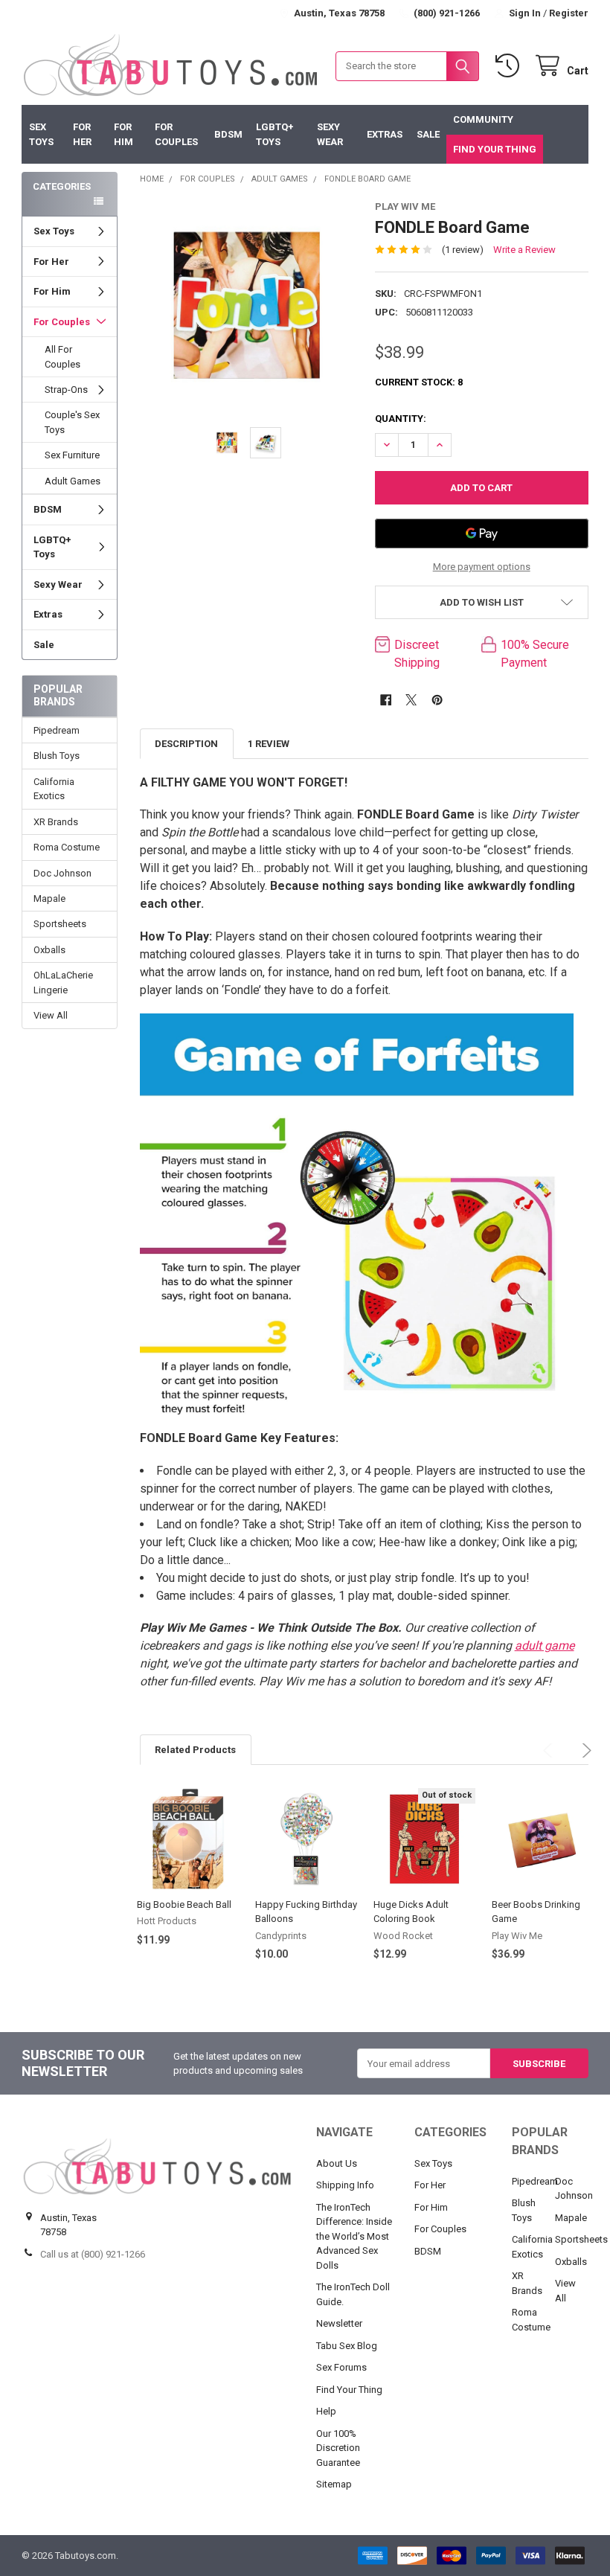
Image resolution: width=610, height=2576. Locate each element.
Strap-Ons (66, 390)
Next (577, 1743)
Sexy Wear (330, 134)
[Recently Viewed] (510, 66)
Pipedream (57, 730)
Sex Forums (341, 2367)
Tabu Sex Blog (347, 2346)
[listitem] (247, 306)
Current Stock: (419, 382)
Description (186, 744)
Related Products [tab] (195, 1750)
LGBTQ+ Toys (275, 134)
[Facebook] (386, 700)
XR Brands (56, 822)
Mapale (49, 898)
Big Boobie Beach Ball (184, 1904)
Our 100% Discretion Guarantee (338, 2448)
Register (569, 13)
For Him (123, 134)
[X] (411, 700)
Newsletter (339, 2323)
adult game (545, 1646)
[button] (482, 602)
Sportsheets (60, 924)
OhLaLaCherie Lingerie (63, 983)
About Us (337, 2163)
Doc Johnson (62, 873)
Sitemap (334, 2484)
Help (326, 2411)
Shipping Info (345, 2185)
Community (483, 119)
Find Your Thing (495, 149)
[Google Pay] (482, 534)
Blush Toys (57, 756)
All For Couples (62, 357)
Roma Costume (67, 847)
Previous (543, 1743)
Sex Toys (41, 134)
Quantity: (401, 419)
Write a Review (524, 250)
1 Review (269, 744)
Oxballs (49, 950)
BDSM (228, 134)
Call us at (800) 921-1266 (93, 2254)
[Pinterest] (437, 700)
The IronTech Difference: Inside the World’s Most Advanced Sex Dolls (354, 2236)
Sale (428, 134)
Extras (385, 134)
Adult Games (73, 481)
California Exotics (54, 789)
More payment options (482, 567)
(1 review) (463, 250)
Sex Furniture (72, 455)
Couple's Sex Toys (72, 422)
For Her (82, 134)
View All (51, 1015)
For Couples (176, 134)
